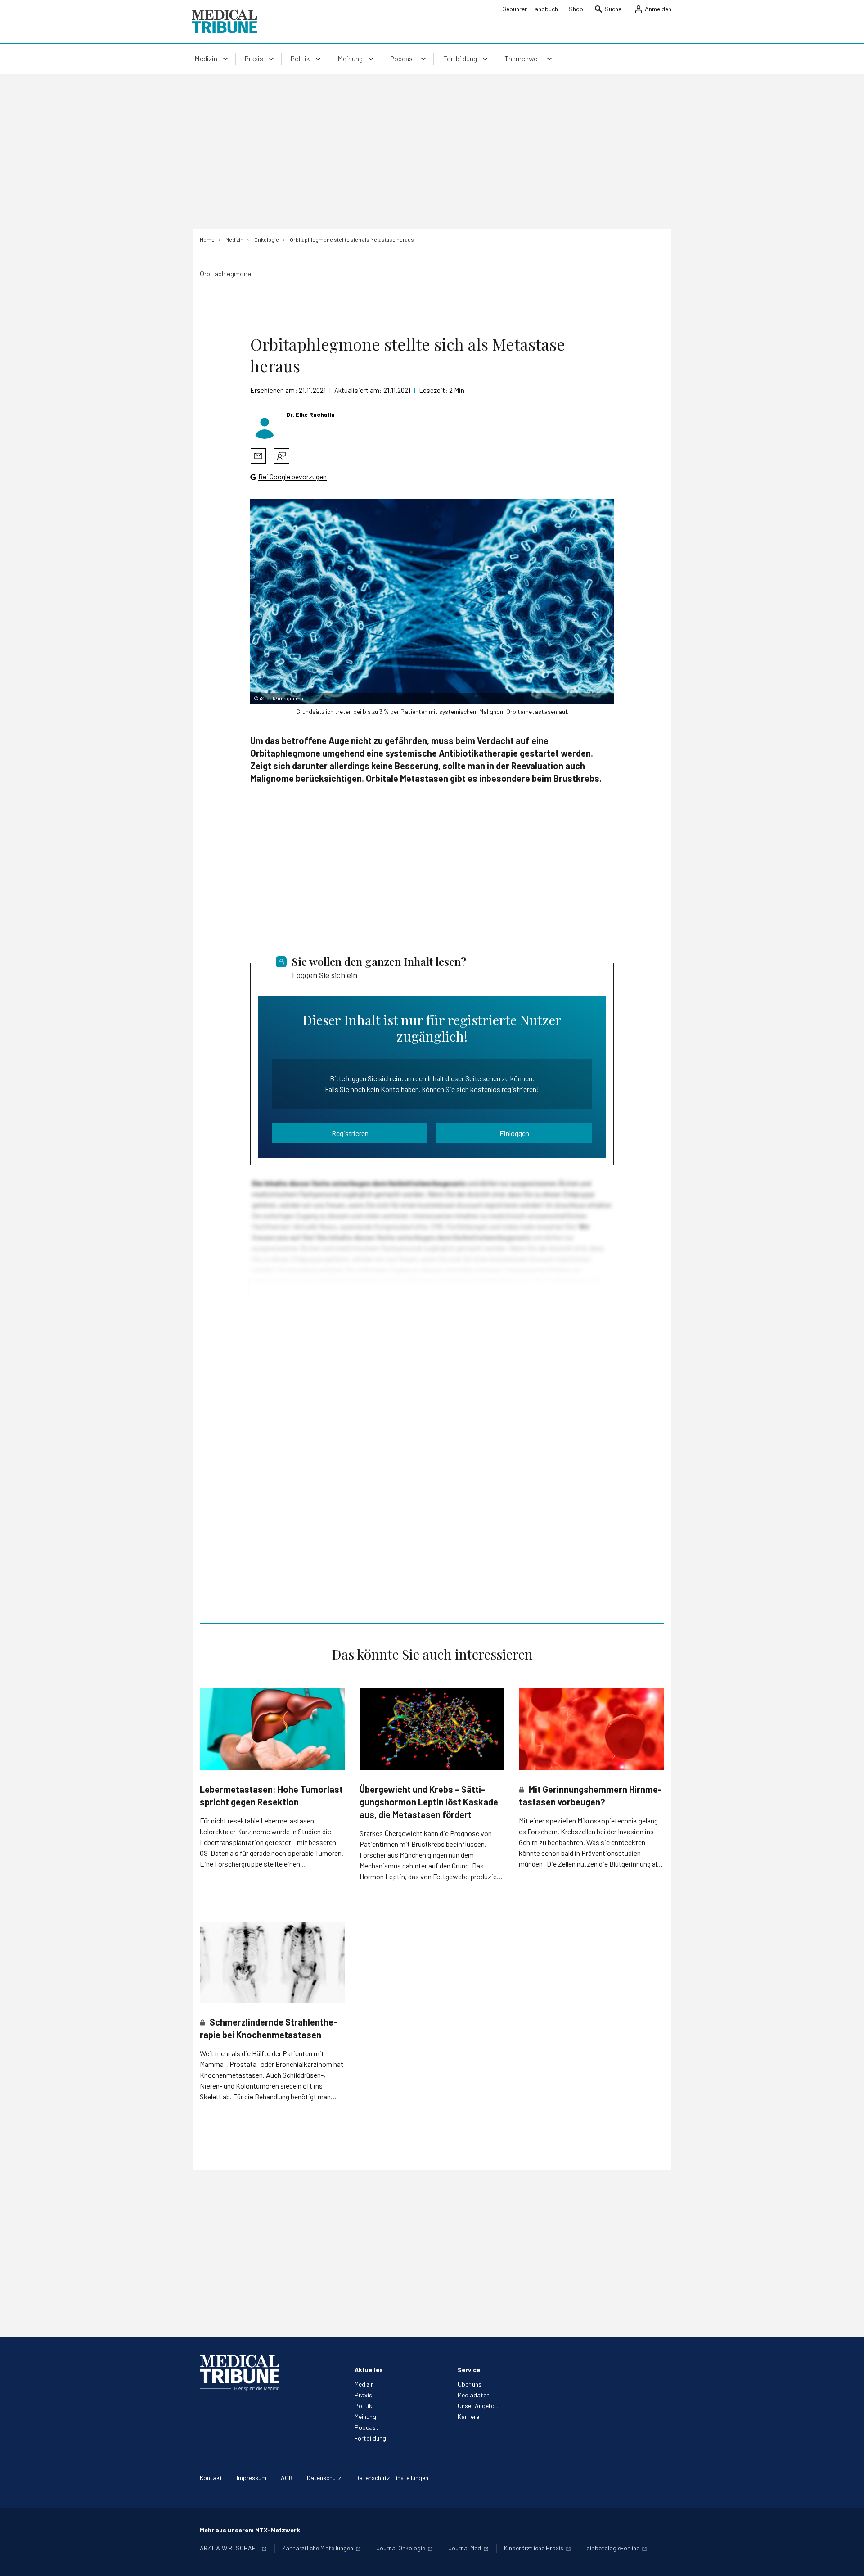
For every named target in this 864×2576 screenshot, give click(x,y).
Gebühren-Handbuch (530, 9)
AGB (287, 2478)
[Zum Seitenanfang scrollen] (848, 2560)
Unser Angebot (478, 2406)
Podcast (367, 2427)
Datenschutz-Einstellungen (392, 2478)
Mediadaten (474, 2395)
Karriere (468, 2416)
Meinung (365, 2416)
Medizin (364, 2384)
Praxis (363, 2395)
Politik (363, 2406)
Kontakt (211, 2478)
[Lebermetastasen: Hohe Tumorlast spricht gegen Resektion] (272, 1729)
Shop (576, 9)
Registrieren (350, 1133)
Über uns (470, 2384)
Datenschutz (324, 2478)
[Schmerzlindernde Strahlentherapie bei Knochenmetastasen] (272, 1962)
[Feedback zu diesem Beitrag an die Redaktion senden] (282, 456)
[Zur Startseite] (224, 22)
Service (469, 2370)
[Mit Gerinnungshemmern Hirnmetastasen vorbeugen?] (592, 1729)
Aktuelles (369, 2370)
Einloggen (514, 1133)
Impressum (252, 2478)
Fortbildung (370, 2438)
